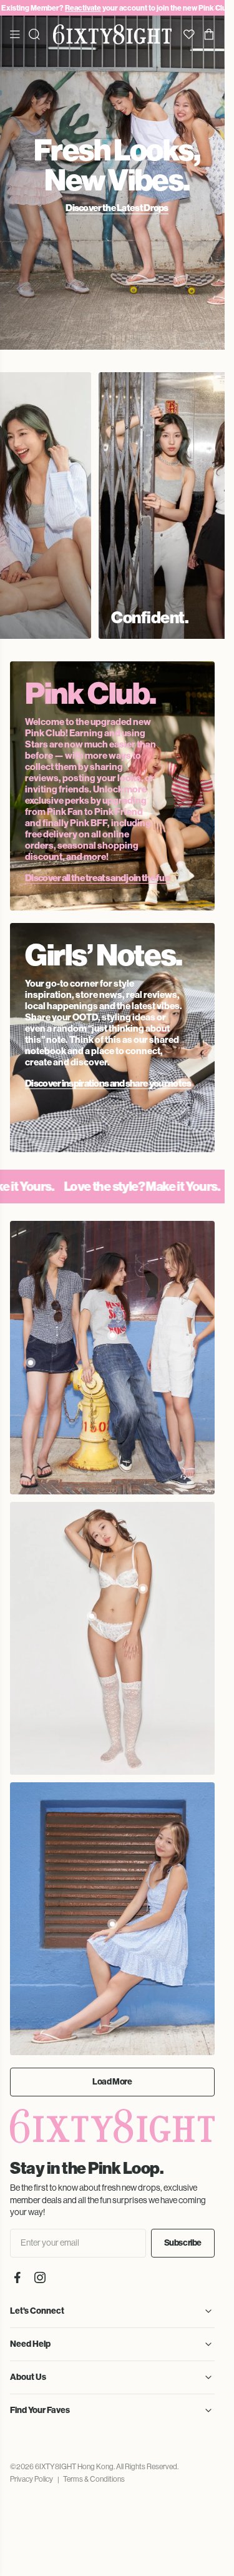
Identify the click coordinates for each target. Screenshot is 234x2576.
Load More (112, 2068)
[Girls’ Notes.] (112, 1024)
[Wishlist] (189, 34)
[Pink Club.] (112, 772)
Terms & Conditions (94, 2465)
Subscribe (183, 2229)
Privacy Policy (32, 2465)
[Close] (217, 8)
